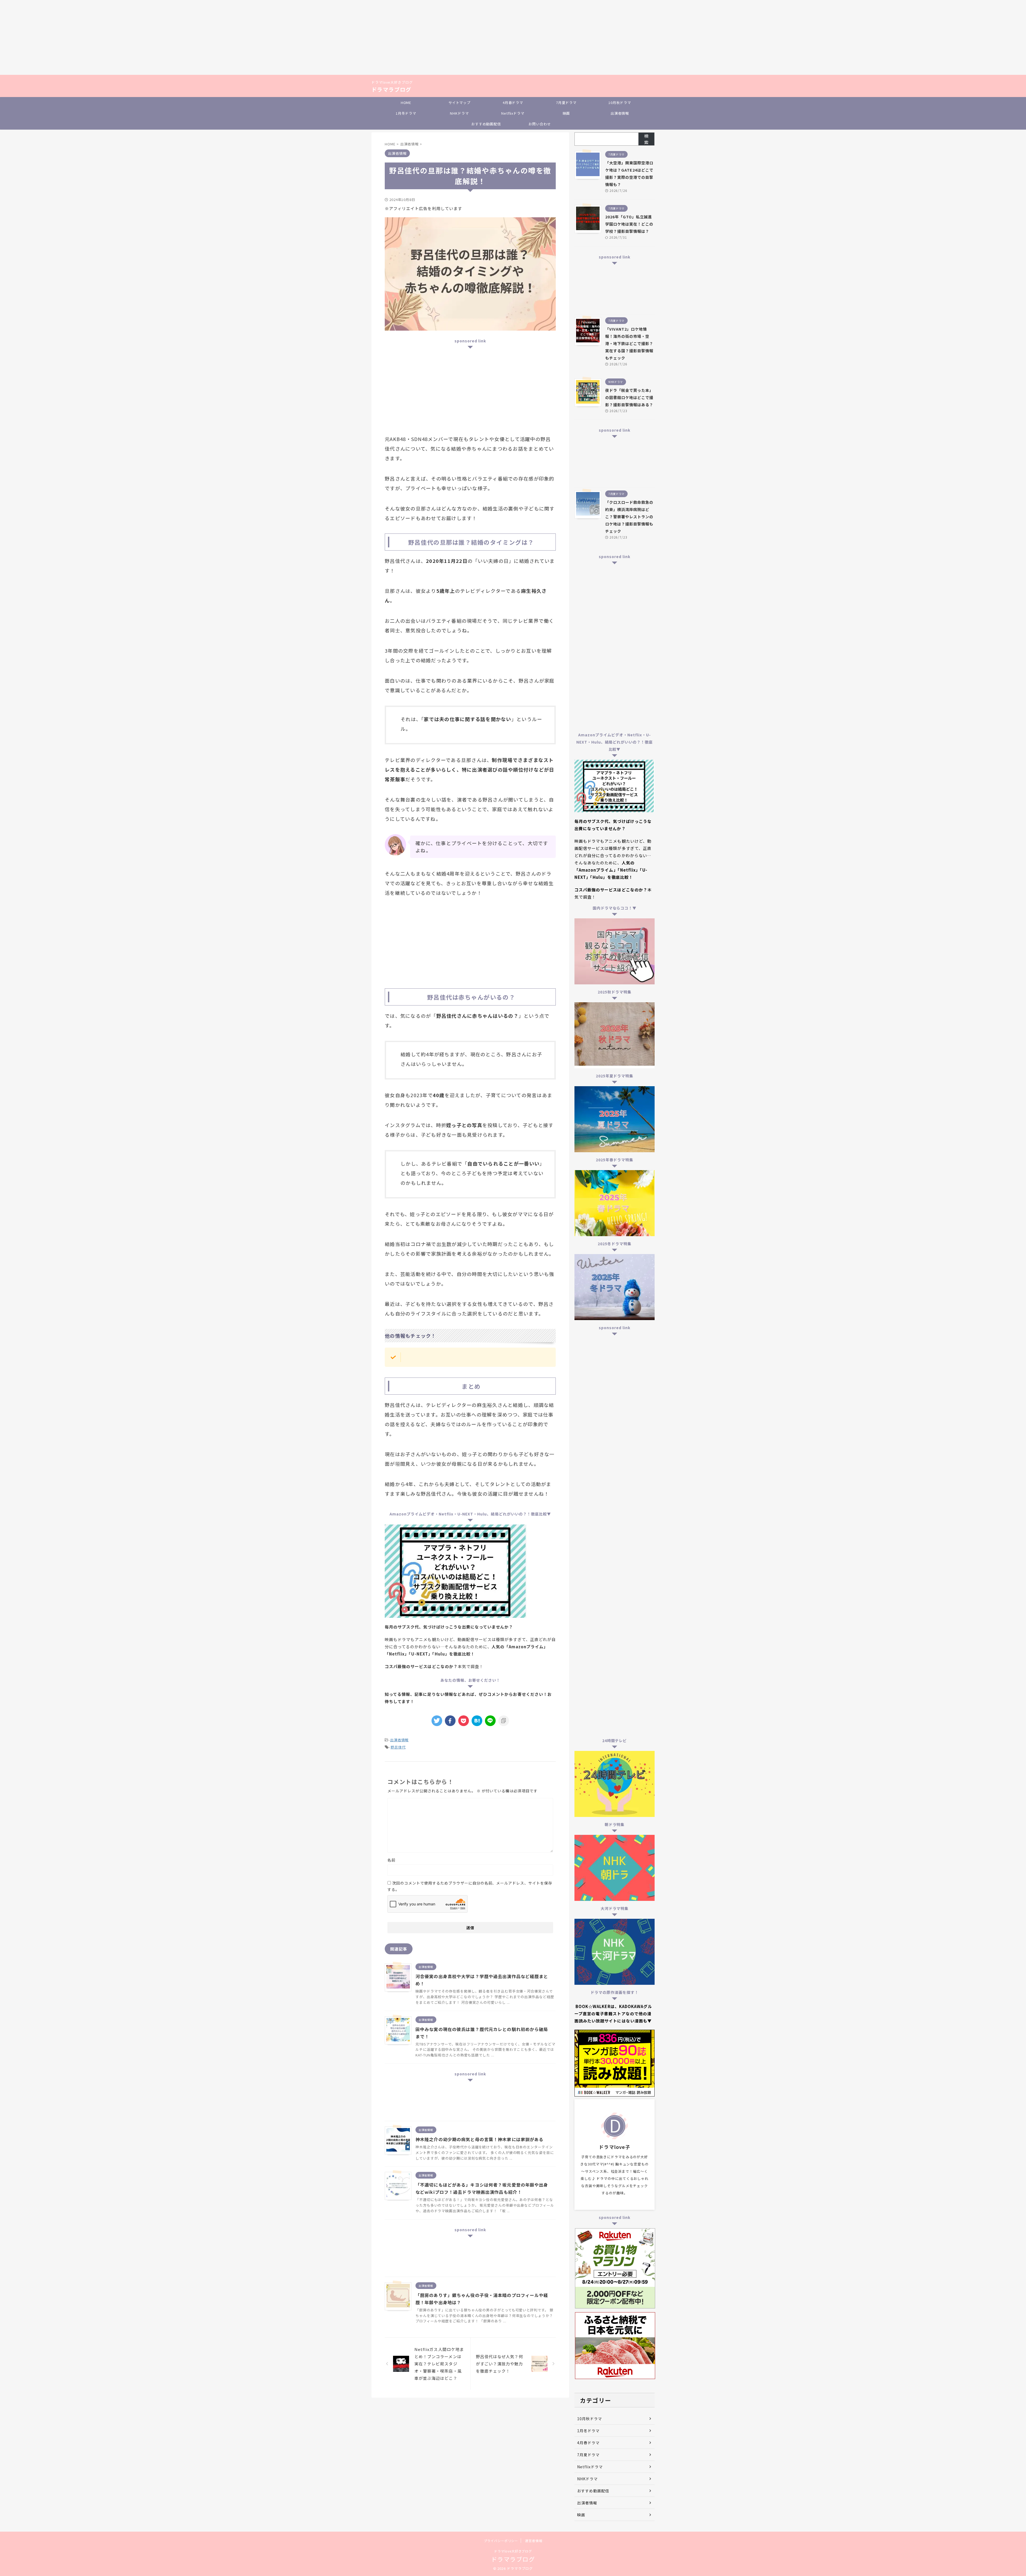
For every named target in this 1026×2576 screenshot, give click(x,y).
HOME (406, 103)
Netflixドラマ (513, 113)
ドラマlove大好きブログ (513, 2551)
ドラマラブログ (391, 89)
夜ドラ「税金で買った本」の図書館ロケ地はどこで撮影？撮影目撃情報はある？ (629, 397)
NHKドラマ (459, 113)
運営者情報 (534, 2541)
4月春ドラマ (513, 103)
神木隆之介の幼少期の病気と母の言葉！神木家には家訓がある (479, 2139)
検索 (646, 139)
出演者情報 (620, 113)
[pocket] (464, 1721)
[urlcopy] (504, 1721)
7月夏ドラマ (566, 103)
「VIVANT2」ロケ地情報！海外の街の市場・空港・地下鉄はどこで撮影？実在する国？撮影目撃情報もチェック (629, 343)
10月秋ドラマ (620, 103)
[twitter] (437, 1721)
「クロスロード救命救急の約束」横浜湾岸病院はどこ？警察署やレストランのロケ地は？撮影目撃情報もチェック (629, 517)
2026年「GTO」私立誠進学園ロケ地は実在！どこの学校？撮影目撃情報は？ (629, 224)
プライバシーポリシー (501, 2541)
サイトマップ (459, 103)
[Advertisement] (160, 37)
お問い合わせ (540, 124)
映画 (566, 113)
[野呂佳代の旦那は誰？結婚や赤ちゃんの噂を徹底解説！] (477, 1721)
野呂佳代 (398, 1747)
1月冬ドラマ (406, 113)
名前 (391, 1860)
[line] (490, 1721)
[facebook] (450, 1721)
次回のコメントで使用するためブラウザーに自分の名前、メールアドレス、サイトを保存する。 (470, 1886)
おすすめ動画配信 (486, 124)
